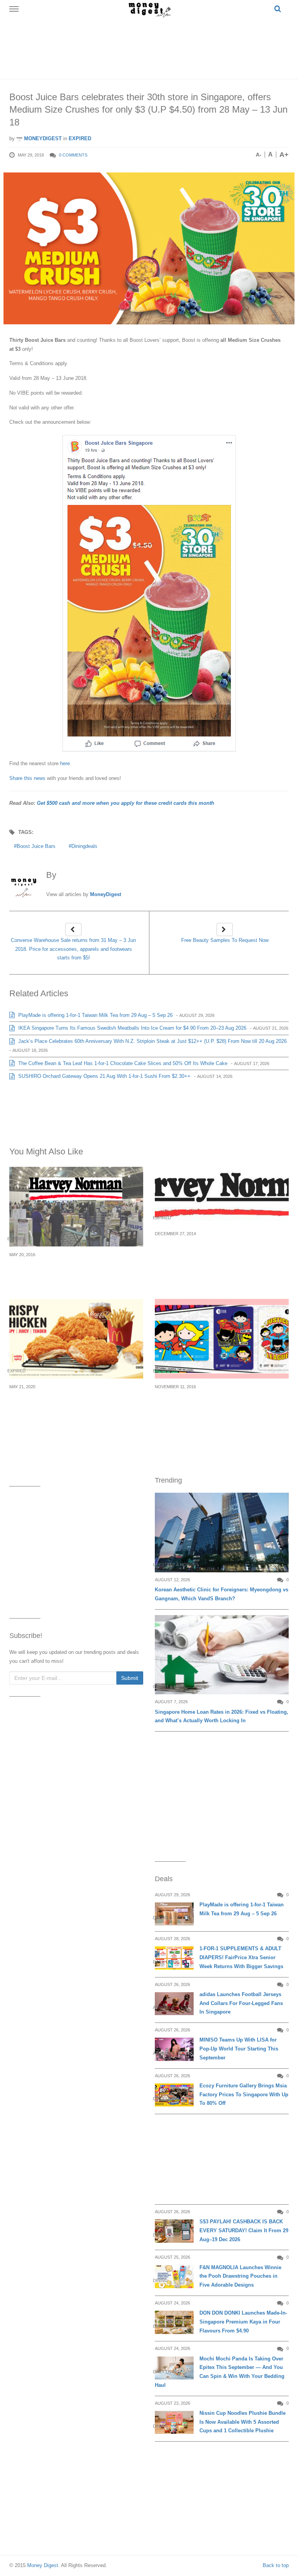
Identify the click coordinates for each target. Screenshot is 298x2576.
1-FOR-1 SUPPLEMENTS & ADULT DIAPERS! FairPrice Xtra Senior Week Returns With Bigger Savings (241, 1957)
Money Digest (43, 2565)
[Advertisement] (151, 47)
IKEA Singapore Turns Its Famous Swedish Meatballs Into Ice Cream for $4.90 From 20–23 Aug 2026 (132, 1028)
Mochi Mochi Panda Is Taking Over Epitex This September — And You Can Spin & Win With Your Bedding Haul (220, 2372)
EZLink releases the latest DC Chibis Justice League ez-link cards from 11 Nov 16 (220, 1400)
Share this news (27, 778)
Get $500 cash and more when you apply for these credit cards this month (126, 803)
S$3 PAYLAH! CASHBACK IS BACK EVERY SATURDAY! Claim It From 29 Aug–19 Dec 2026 (244, 2231)
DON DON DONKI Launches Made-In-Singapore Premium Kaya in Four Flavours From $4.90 (243, 2322)
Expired (80, 138)
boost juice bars (36, 846)
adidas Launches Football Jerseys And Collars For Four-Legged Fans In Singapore (241, 2003)
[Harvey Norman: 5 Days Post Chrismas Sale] (222, 1196)
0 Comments (73, 155)
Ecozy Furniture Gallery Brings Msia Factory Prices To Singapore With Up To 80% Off (244, 2095)
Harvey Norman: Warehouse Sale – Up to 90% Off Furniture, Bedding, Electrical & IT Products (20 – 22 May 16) (76, 1273)
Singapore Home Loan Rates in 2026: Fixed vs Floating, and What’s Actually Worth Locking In (222, 1716)
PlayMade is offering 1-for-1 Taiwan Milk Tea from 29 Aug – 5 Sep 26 (95, 1015)
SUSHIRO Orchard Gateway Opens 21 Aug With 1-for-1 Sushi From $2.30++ (104, 1076)
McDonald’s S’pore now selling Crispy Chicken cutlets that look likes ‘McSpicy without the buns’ (68, 1405)
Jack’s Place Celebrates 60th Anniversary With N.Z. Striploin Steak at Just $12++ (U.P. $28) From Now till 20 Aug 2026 (152, 1041)
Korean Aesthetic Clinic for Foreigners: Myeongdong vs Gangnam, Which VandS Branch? (222, 1594)
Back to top (276, 2565)
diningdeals (84, 846)
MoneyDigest (42, 138)
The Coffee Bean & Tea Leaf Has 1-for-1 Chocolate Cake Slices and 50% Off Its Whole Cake (122, 1063)
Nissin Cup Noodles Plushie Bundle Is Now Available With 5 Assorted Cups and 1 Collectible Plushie (243, 2422)
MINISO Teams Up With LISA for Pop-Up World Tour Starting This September (239, 2049)
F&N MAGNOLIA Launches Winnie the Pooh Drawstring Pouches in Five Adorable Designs (240, 2276)
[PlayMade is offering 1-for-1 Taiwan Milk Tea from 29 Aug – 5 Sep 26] (174, 1914)
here (65, 763)
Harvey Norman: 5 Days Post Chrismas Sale (219, 1243)
